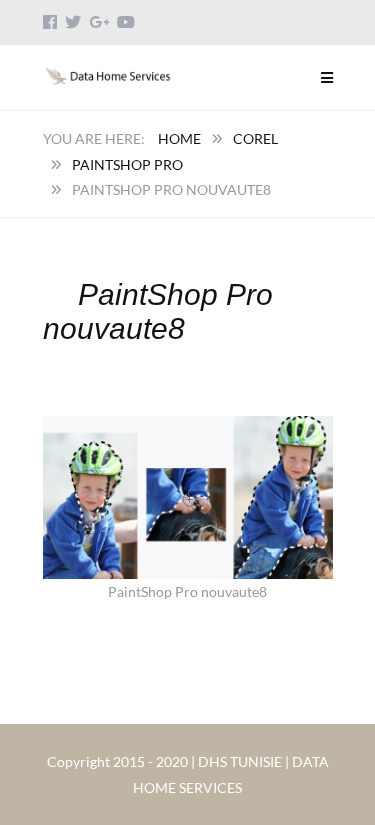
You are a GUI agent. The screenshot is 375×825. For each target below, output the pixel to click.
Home (179, 138)
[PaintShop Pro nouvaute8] (188, 428)
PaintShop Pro (127, 164)
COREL (255, 138)
